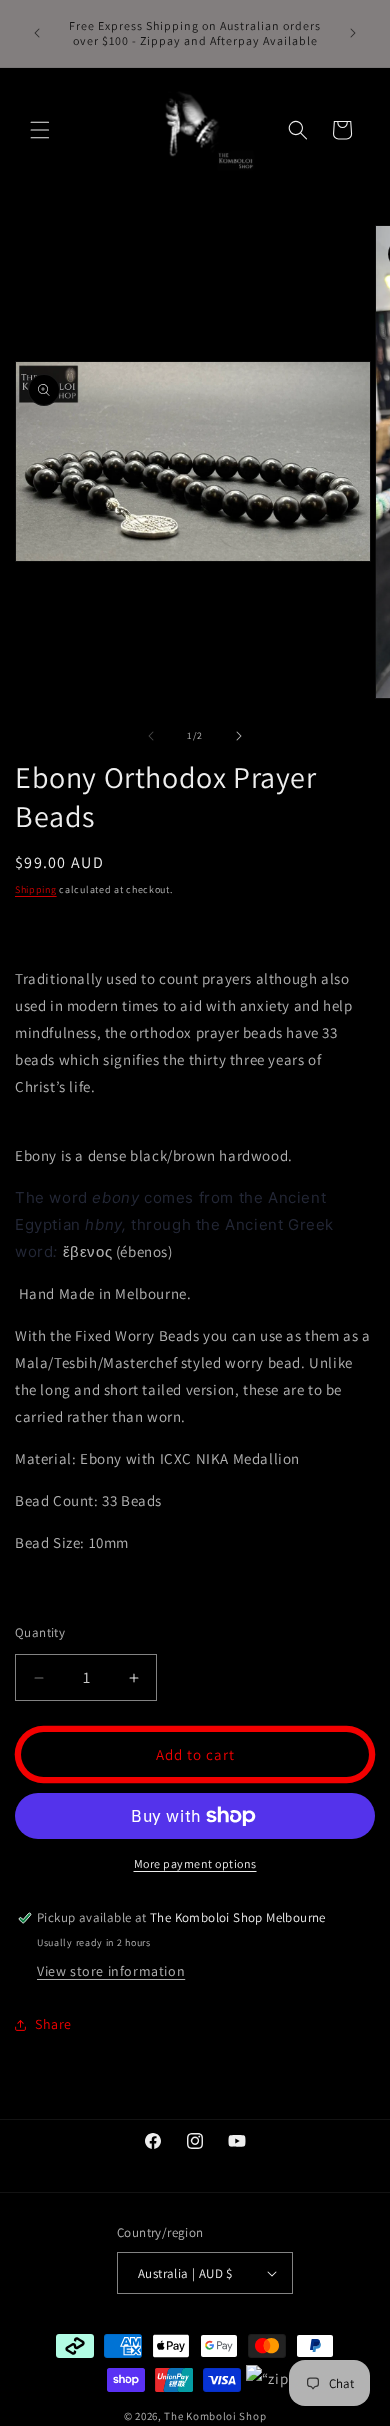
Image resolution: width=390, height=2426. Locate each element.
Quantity (40, 1632)
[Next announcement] (353, 33)
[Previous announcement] (37, 33)
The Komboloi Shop (215, 2416)
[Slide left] (151, 736)
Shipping (36, 889)
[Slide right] (239, 736)
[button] (40, 130)
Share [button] (53, 2024)
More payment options (195, 1863)
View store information (111, 1971)
